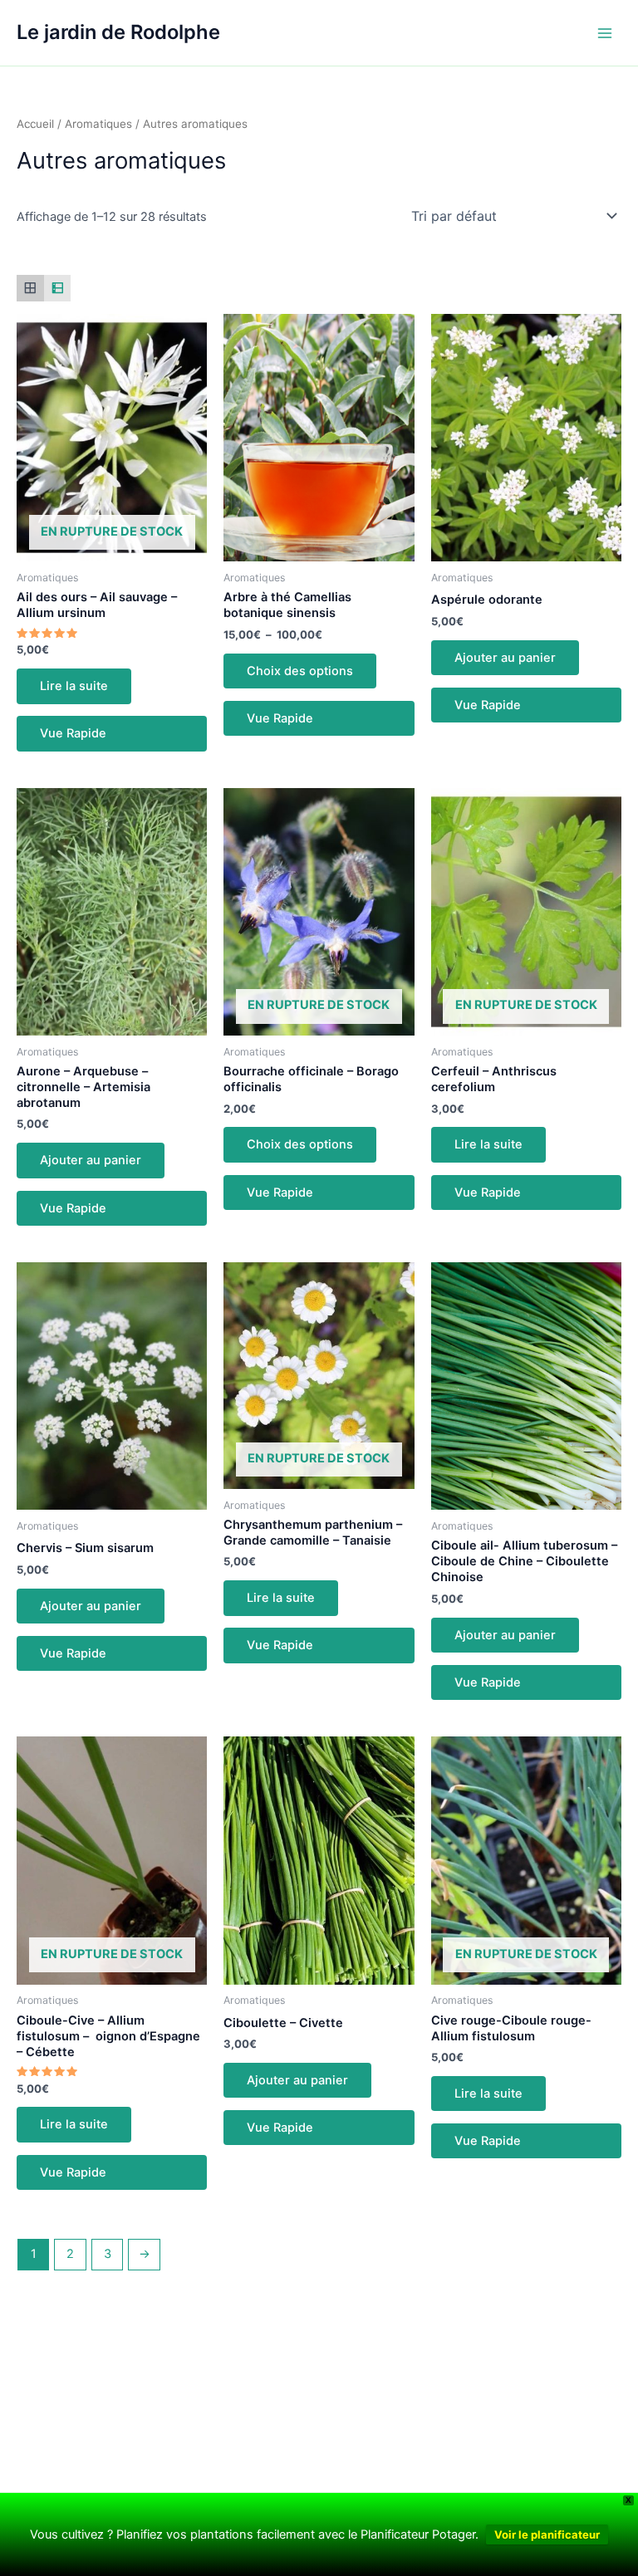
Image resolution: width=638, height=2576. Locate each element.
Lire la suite (74, 686)
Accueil (35, 124)
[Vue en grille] (30, 289)
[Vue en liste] (58, 289)
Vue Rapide (73, 733)
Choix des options (300, 671)
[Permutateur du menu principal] (605, 32)
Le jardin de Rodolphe (118, 32)
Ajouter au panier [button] (505, 658)
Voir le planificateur (547, 2534)
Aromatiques (98, 124)
